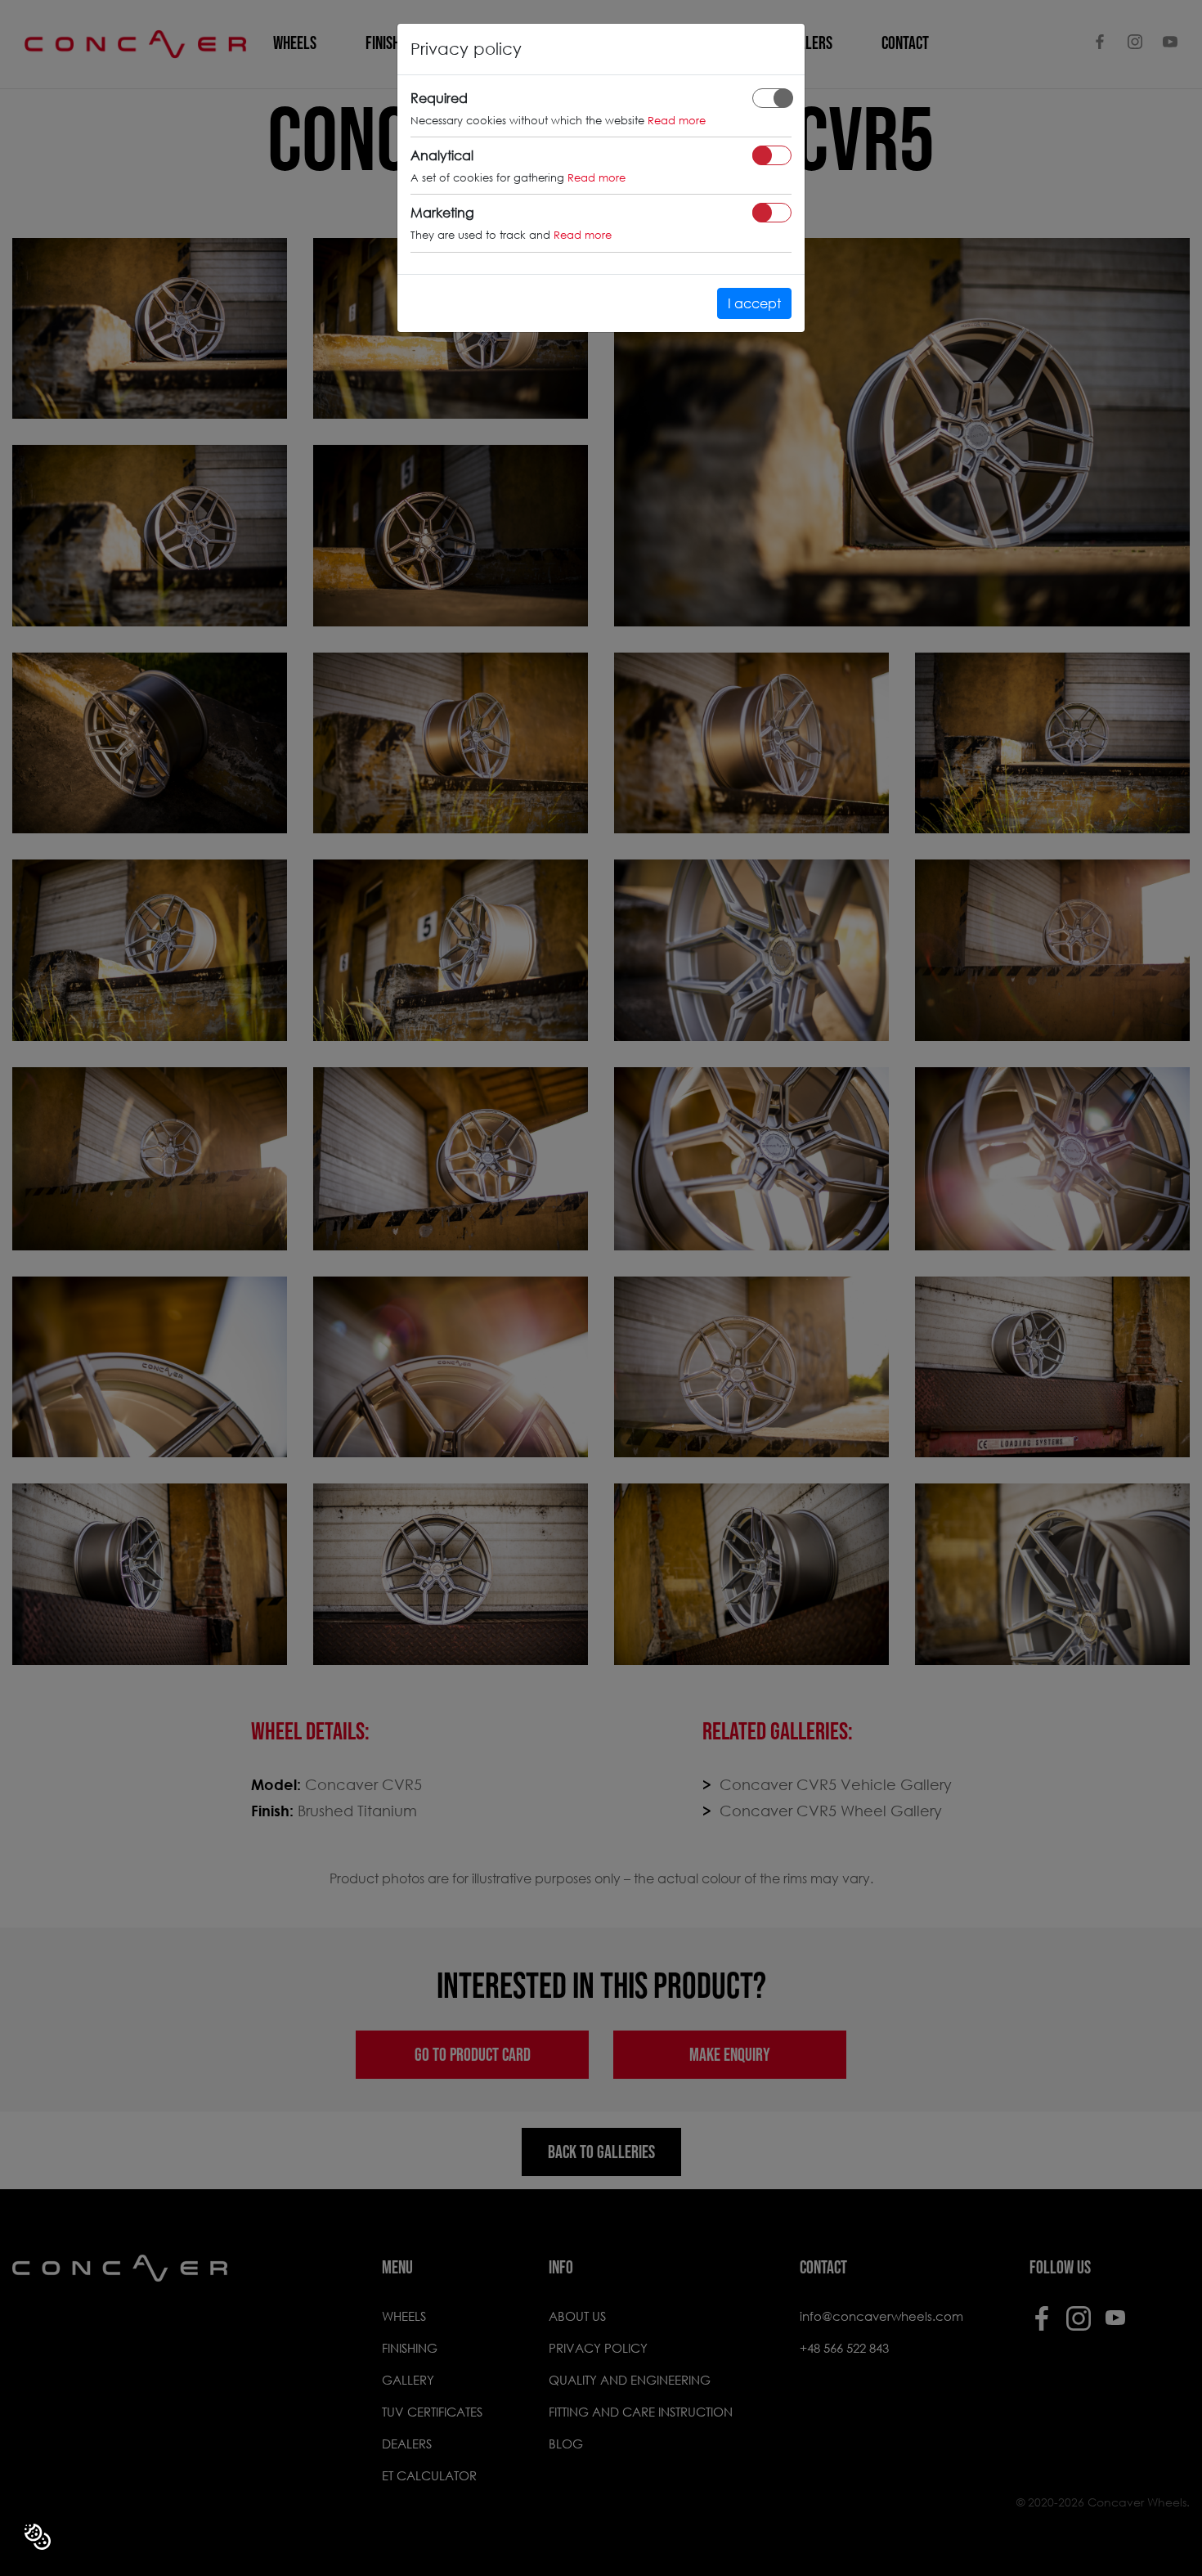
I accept (754, 303)
